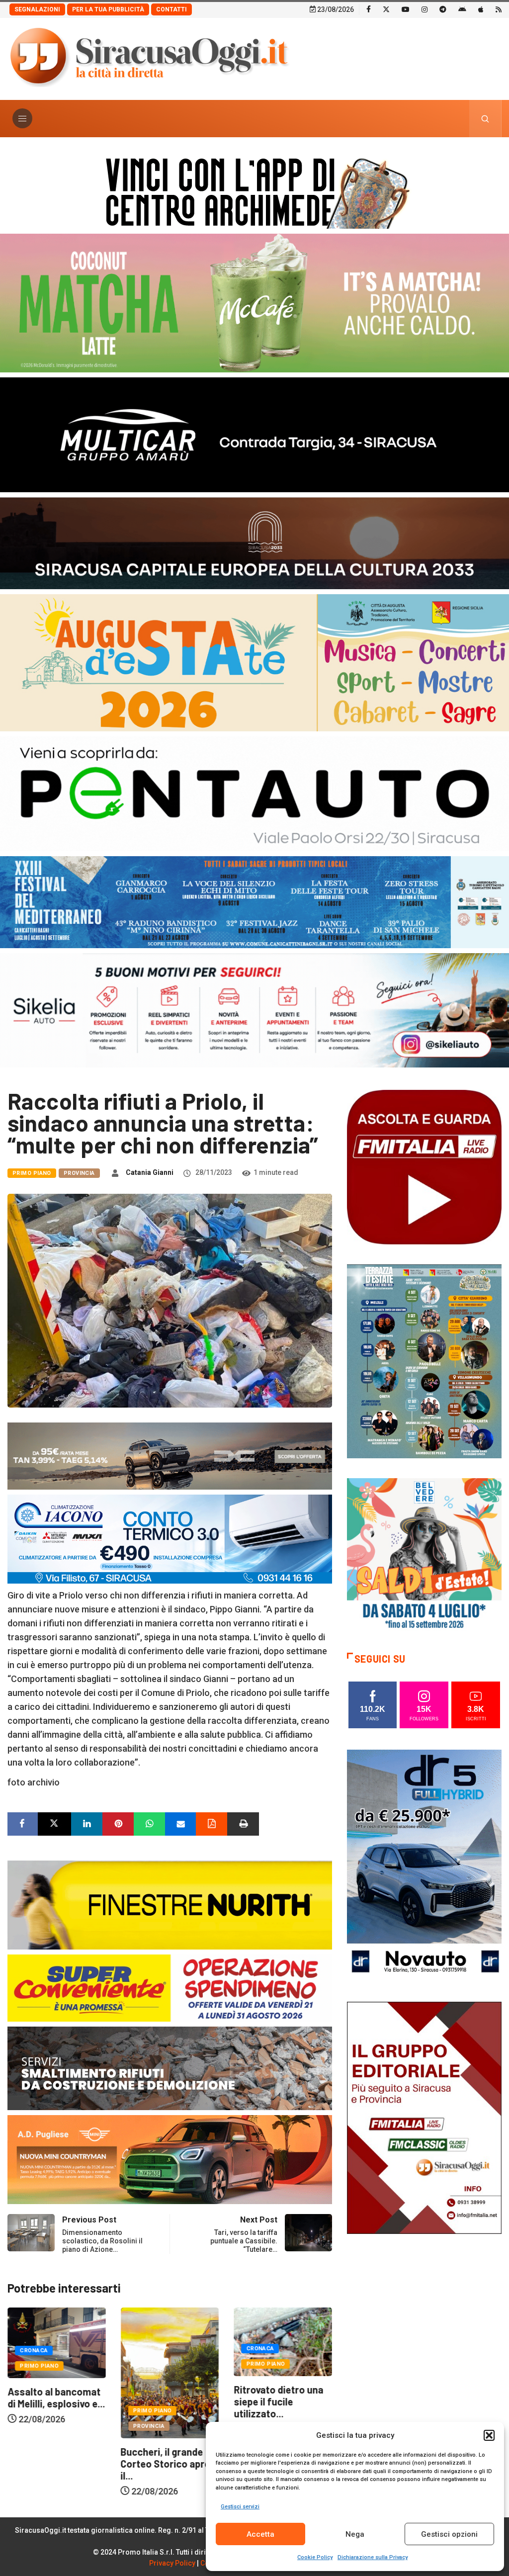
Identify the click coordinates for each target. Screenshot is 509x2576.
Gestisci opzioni (449, 2534)
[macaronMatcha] (254, 302)
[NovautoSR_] (424, 1865)
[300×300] (424, 1554)
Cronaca (147, 2349)
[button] (489, 2435)
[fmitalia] (254, 901)
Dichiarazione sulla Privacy (373, 2557)
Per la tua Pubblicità (108, 9)
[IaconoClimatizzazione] (170, 1538)
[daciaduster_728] (170, 1455)
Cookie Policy (315, 2557)
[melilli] (424, 1361)
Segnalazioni (37, 9)
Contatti (171, 9)
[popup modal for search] (485, 119)
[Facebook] (369, 9)
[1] (424, 2117)
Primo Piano (32, 1173)
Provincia (79, 1173)
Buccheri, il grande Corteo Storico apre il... (52, 2464)
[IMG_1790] (254, 793)
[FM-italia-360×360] (424, 1167)
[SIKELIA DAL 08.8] (254, 1010)
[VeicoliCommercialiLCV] (254, 434)
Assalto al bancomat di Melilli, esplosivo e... (282, 2398)
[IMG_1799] (170, 1987)
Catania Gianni (150, 1172)
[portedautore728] (170, 1904)
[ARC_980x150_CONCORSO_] (254, 191)
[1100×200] (254, 542)
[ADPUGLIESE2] (170, 2159)
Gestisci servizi (240, 2507)
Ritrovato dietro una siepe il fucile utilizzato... (166, 2401)
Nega (355, 2534)
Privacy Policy (172, 2563)
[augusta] (254, 662)
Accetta (260, 2534)
